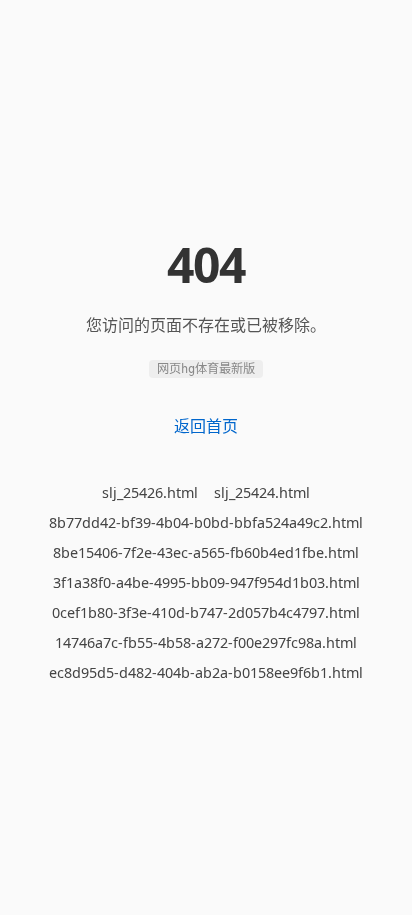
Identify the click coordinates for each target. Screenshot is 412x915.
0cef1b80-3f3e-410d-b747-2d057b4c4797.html (206, 612)
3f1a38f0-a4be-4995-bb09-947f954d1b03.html (206, 582)
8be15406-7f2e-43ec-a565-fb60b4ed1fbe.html (206, 552)
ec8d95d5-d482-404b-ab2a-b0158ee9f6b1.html (206, 672)
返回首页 (206, 426)
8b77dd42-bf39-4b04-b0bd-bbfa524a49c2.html (206, 522)
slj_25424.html (262, 492)
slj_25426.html (150, 492)
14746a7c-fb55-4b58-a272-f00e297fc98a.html (206, 642)
